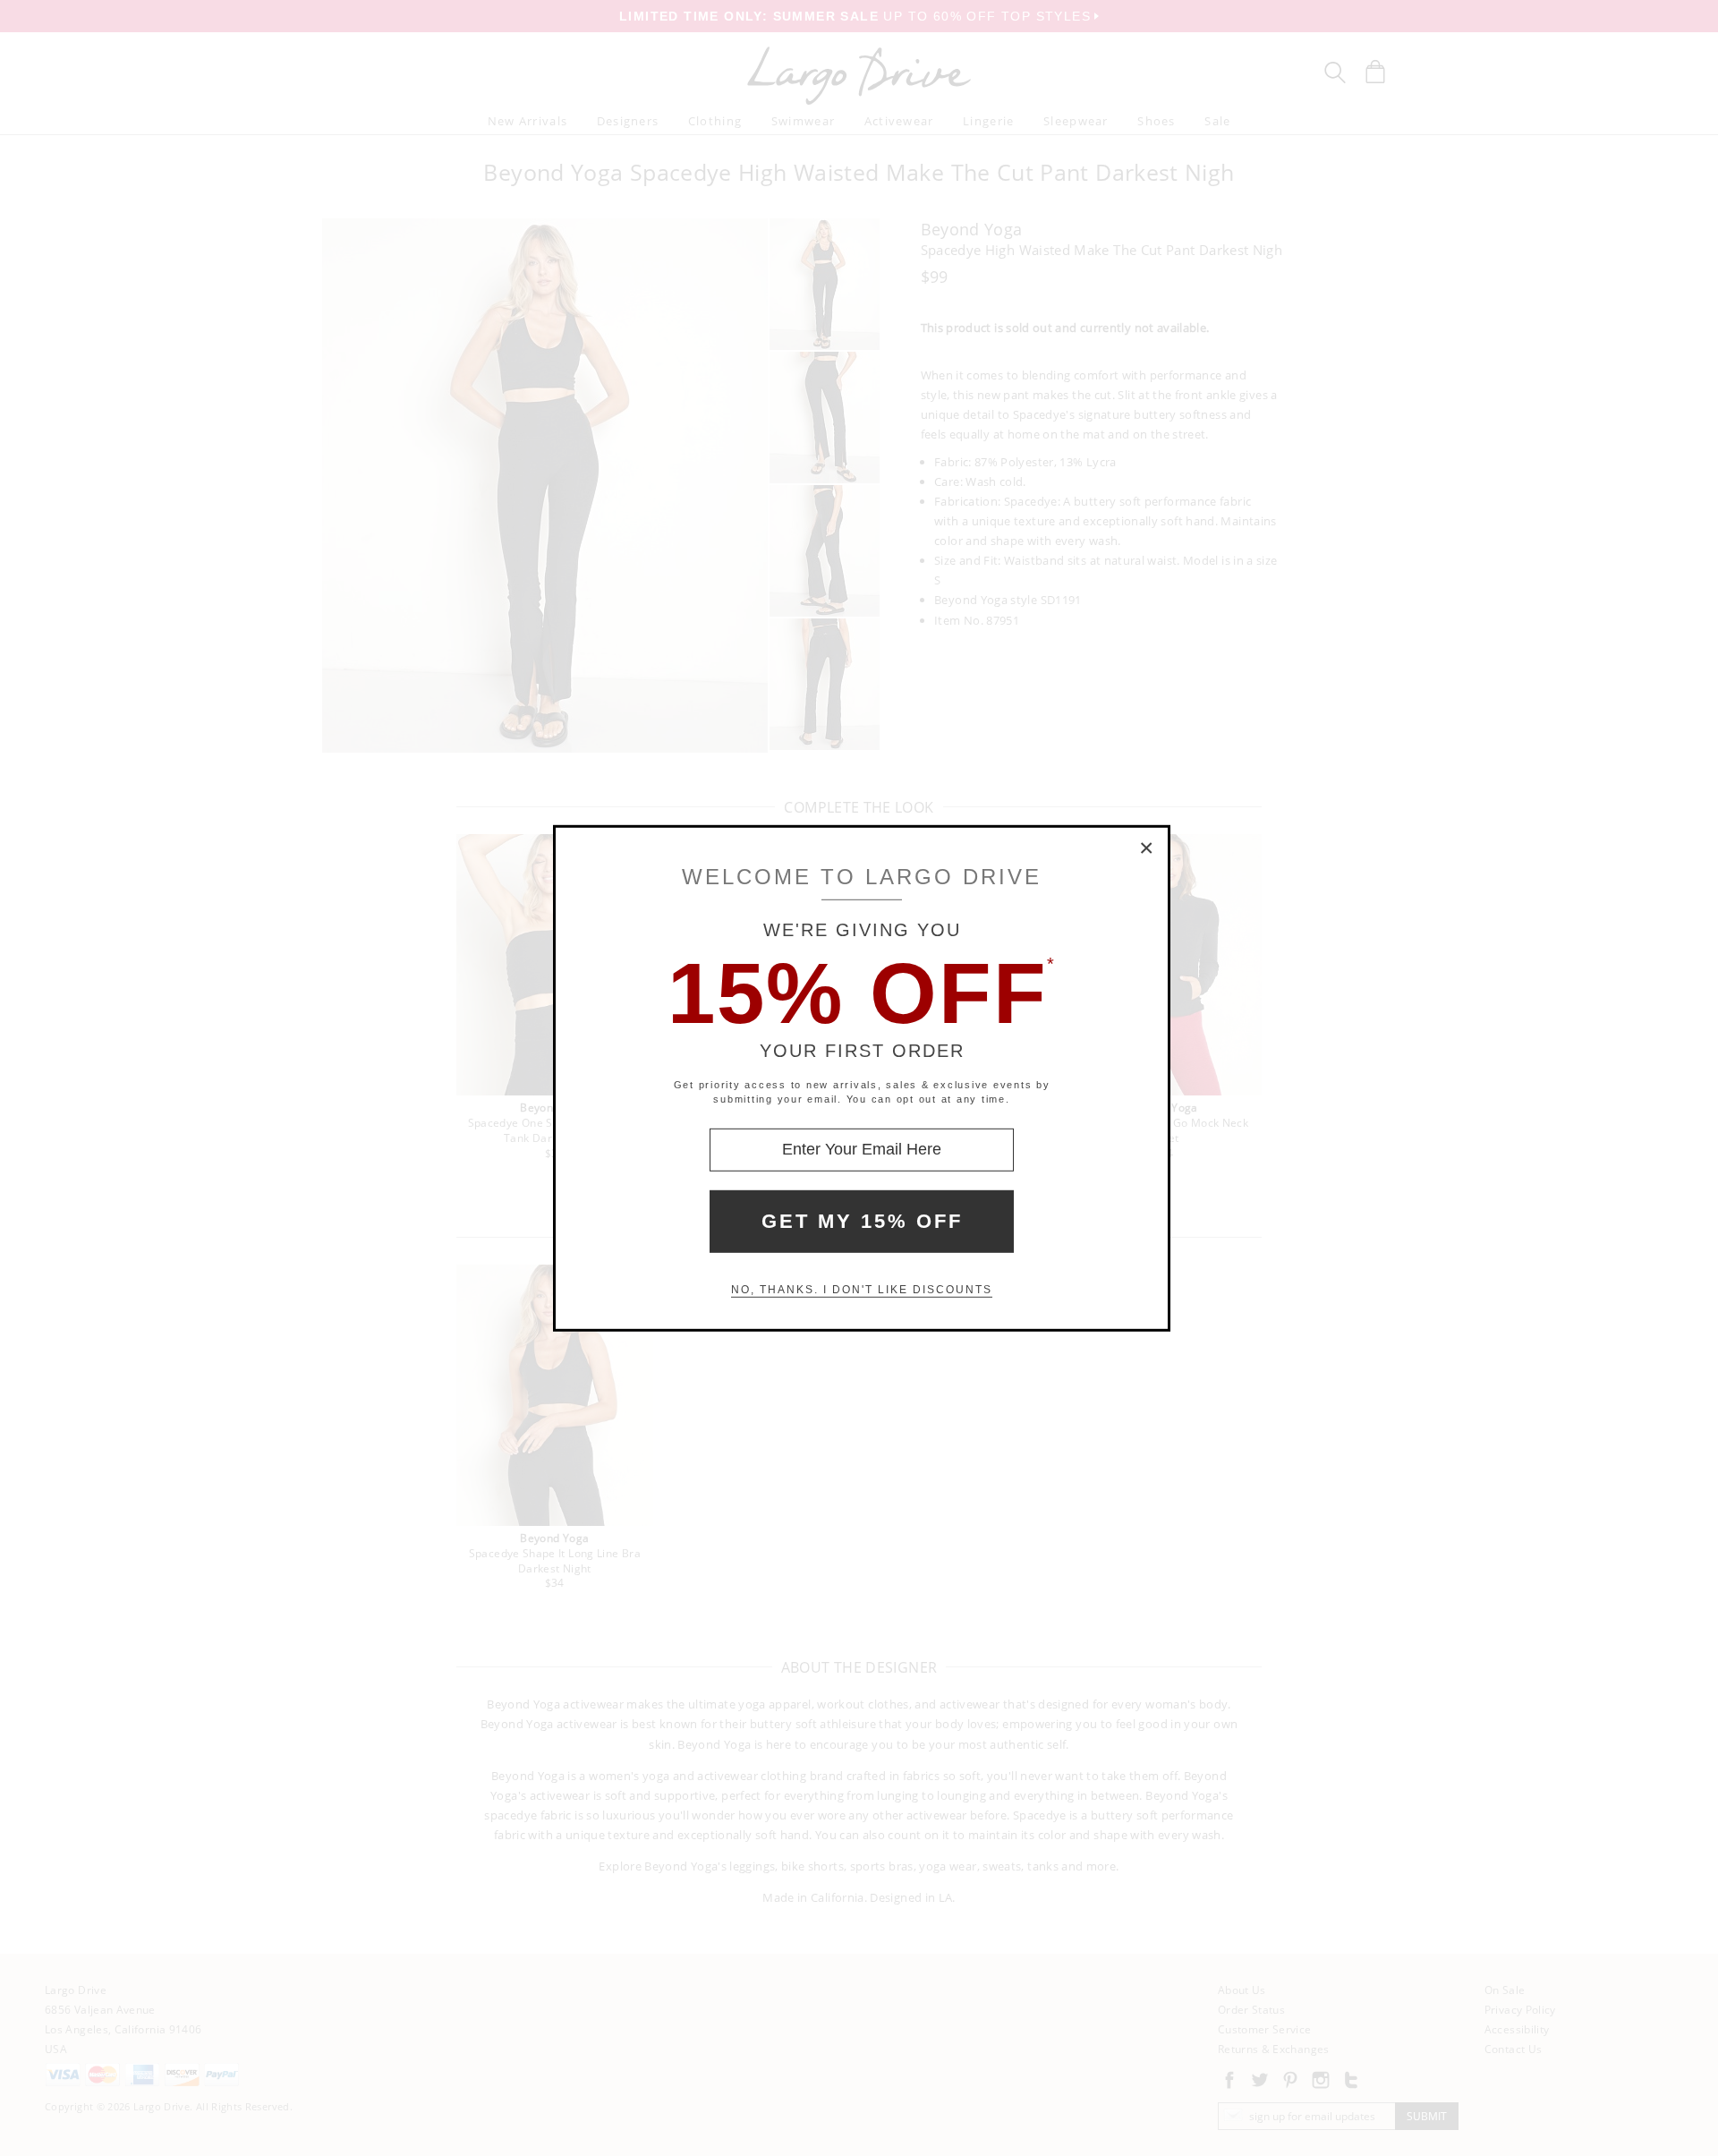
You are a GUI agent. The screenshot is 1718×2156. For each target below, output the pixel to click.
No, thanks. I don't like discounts (862, 1290)
